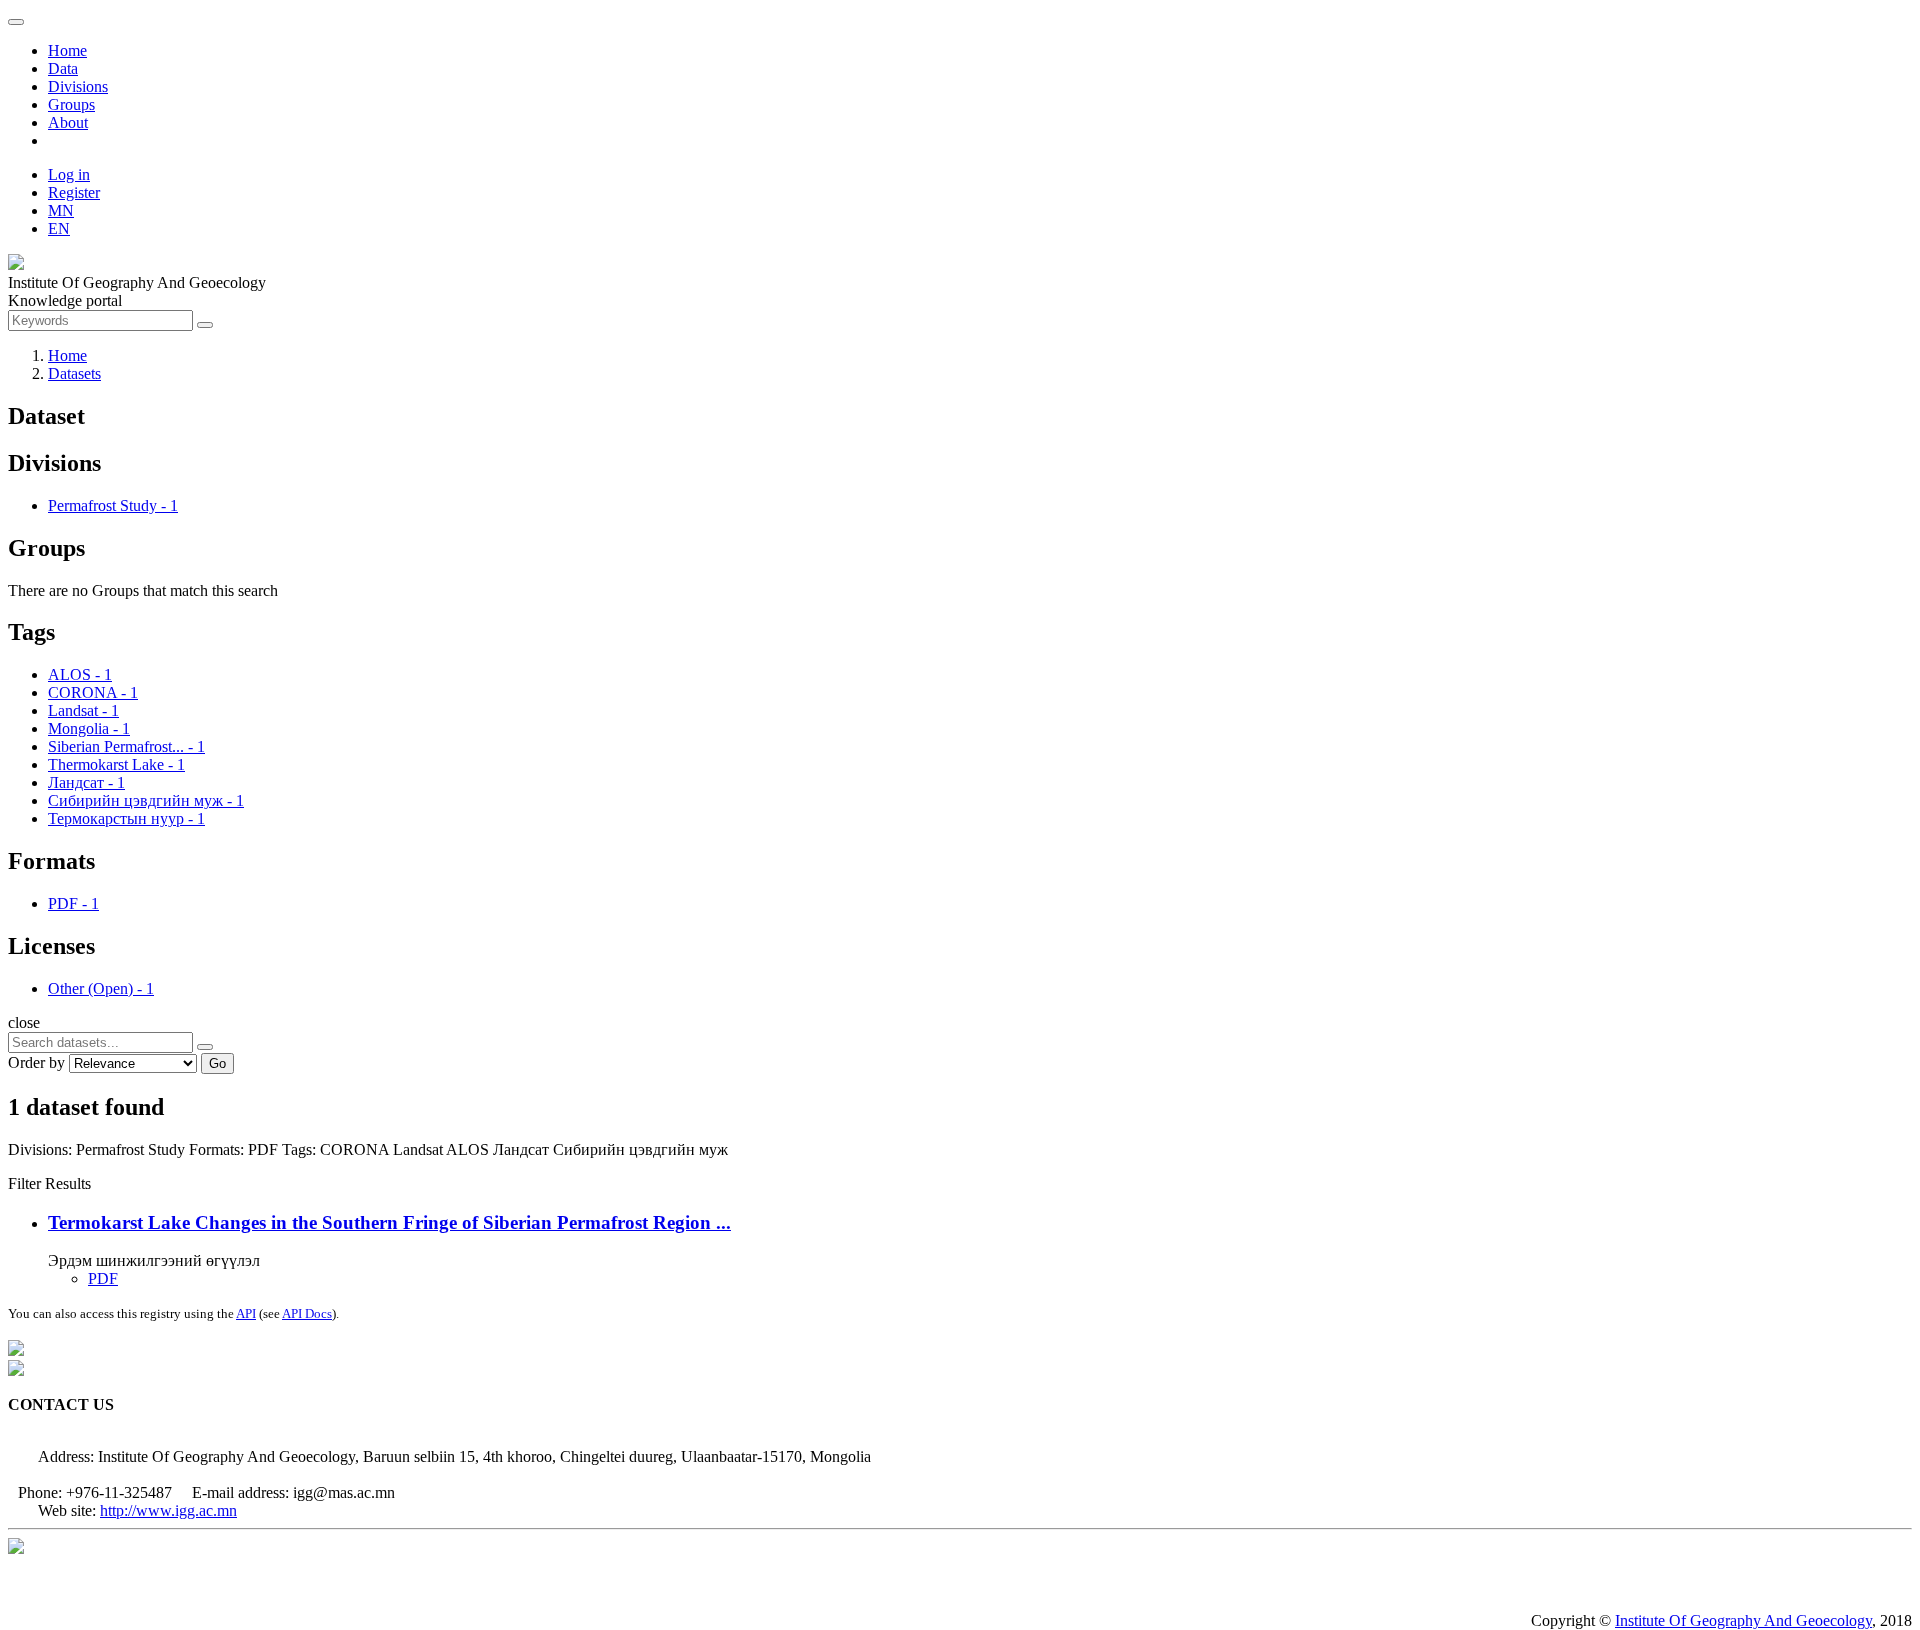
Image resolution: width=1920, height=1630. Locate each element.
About (68, 122)
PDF (103, 1278)
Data (63, 68)
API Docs (307, 1313)
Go (217, 1063)
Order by (36, 1062)
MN (61, 210)
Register (74, 192)
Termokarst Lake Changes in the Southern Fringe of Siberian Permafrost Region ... (389, 1222)
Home (67, 50)
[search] (205, 1047)
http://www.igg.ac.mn (168, 1510)
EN (59, 228)
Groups (71, 104)
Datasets (74, 373)
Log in (69, 174)
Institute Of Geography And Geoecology (1743, 1620)
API (246, 1313)
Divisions (78, 86)
